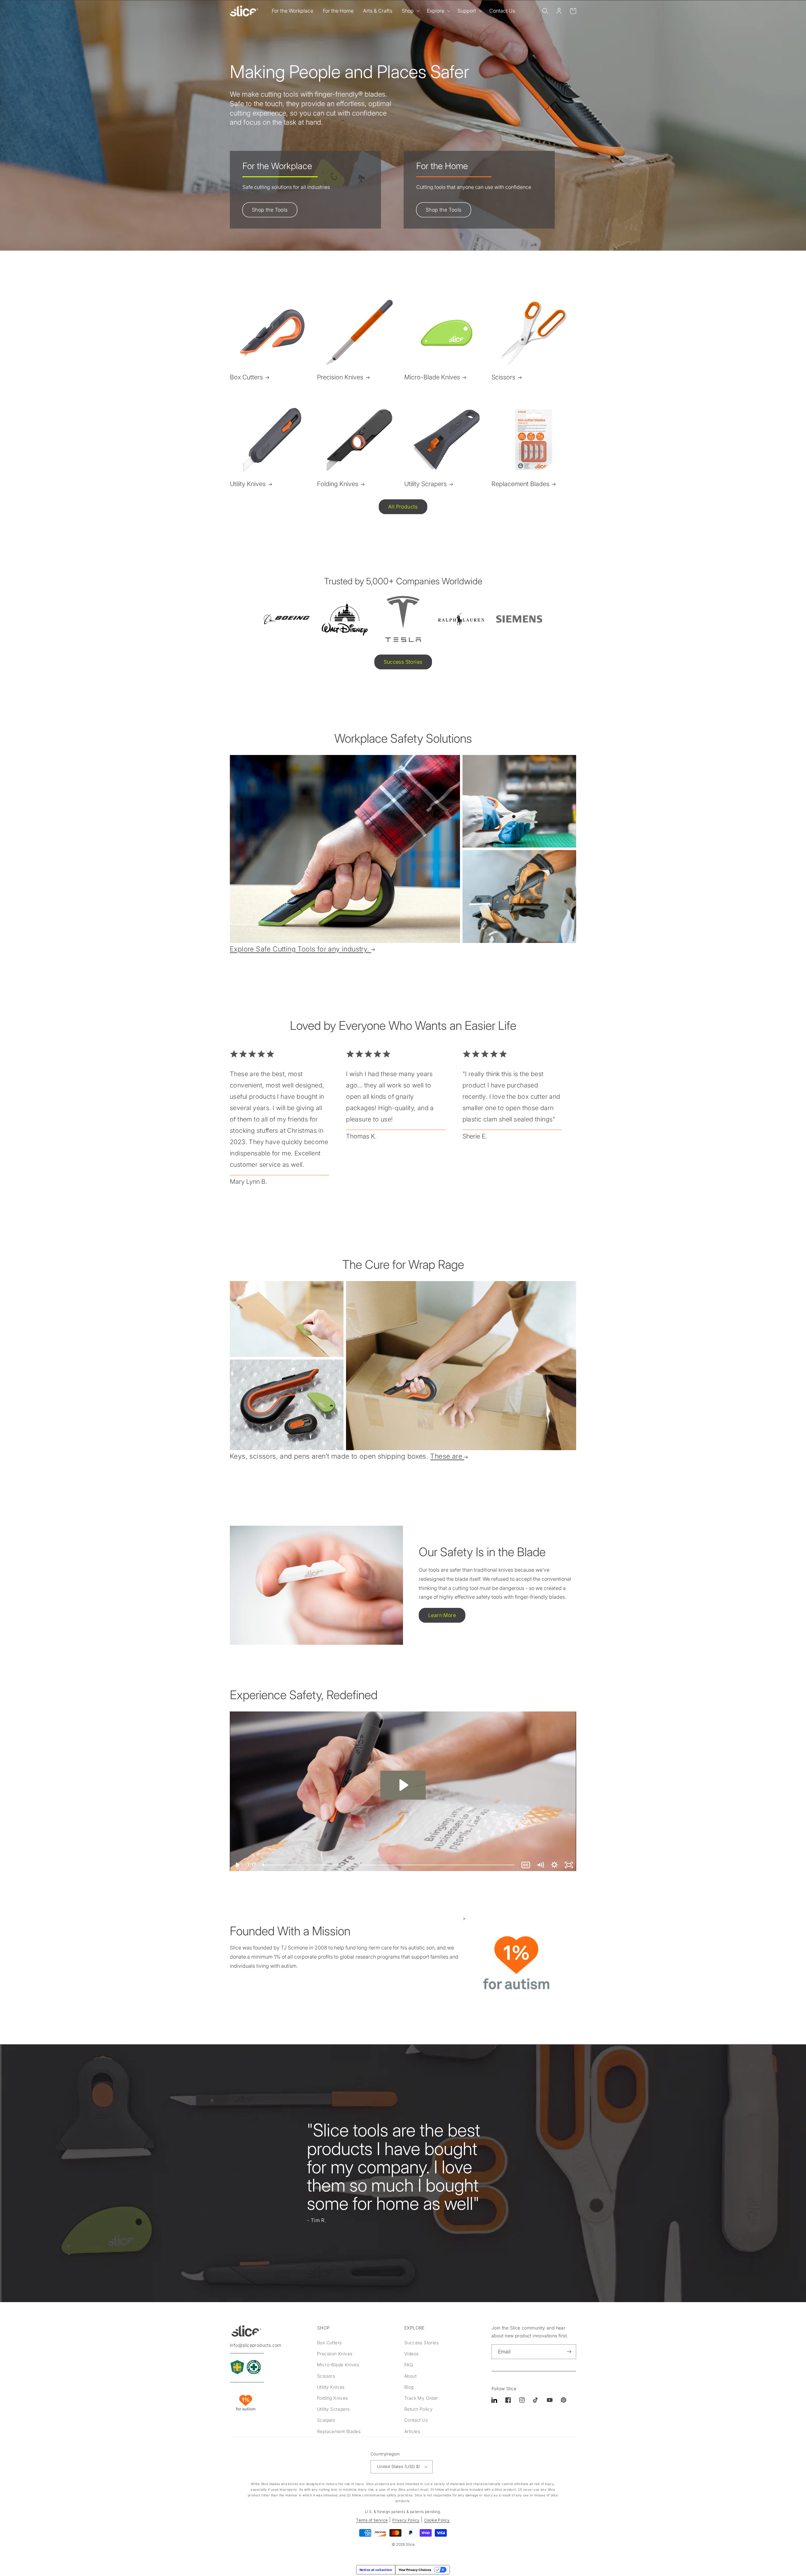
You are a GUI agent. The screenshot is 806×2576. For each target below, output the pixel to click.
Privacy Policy (406, 2520)
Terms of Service (372, 2520)
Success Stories (403, 662)
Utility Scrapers (426, 484)
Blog (409, 2387)
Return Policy (418, 2409)
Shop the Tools (270, 210)
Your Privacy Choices (415, 2570)
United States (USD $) (399, 2466)
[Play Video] (237, 1865)
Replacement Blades (520, 484)
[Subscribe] (569, 2352)
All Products (403, 507)
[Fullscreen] (569, 1865)
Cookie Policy (437, 2520)
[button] (410, 11)
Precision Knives (340, 377)
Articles (412, 2431)
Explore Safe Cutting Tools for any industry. (300, 949)
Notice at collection (376, 2570)
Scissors (503, 377)
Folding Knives (338, 484)
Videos (411, 2354)
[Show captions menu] (526, 1865)
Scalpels (326, 2420)
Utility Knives (248, 484)
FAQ (409, 2365)
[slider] (389, 1865)
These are (446, 1456)
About (410, 2376)
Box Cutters (246, 377)
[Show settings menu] (554, 1865)
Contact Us (416, 2420)
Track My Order (421, 2398)
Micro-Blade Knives (432, 377)
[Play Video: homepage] (403, 1785)
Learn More (442, 1615)
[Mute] (540, 1865)
